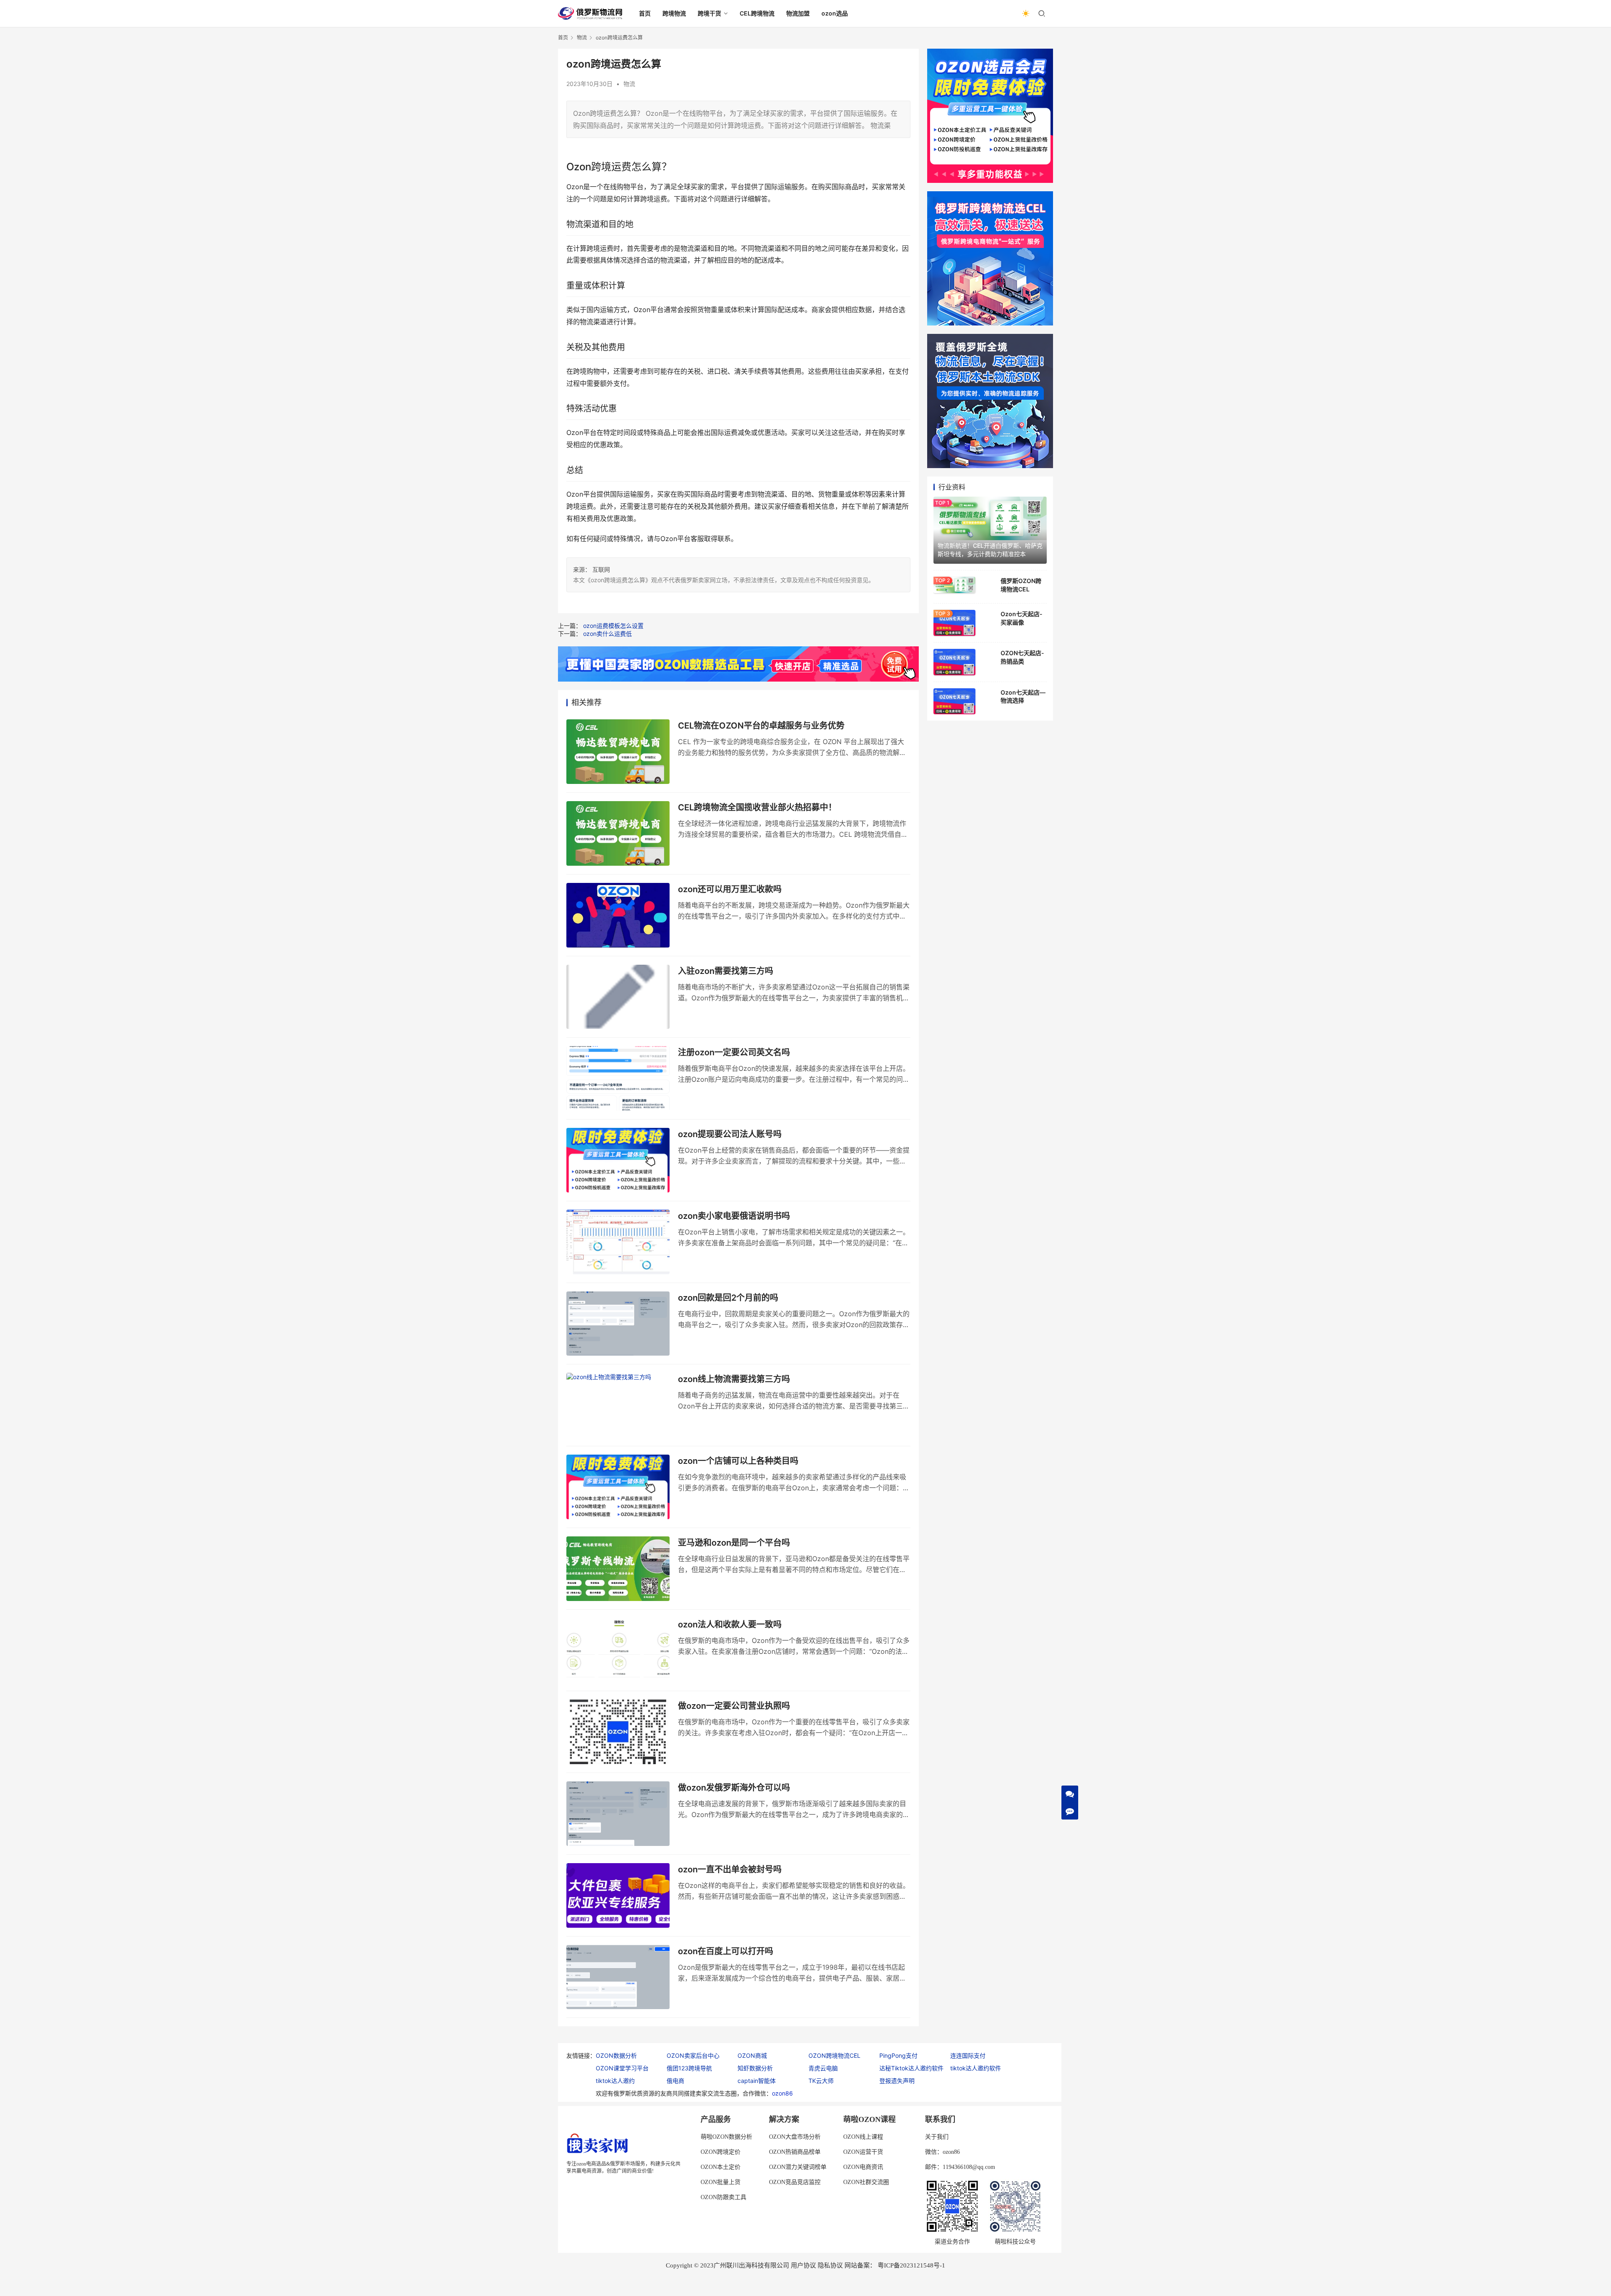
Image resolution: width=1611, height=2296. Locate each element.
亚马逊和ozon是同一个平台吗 (734, 1543)
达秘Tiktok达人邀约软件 (911, 2068)
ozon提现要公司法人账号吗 (730, 1134)
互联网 (601, 569)
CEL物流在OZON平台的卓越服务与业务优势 (761, 726)
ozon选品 (835, 13)
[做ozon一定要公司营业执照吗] (618, 1732)
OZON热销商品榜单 (795, 2152)
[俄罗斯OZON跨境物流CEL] (954, 585)
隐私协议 (830, 2265)
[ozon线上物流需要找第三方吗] (618, 1405)
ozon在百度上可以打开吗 (726, 1951)
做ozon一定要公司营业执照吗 (734, 1706)
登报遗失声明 (897, 2081)
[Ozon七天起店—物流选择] (954, 701)
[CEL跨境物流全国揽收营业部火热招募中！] (618, 833)
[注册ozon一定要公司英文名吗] (618, 1078)
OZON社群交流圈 (866, 2182)
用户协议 (803, 2265)
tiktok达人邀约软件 (976, 2068)
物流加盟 (798, 13)
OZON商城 (752, 2055)
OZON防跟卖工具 (723, 2197)
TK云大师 (821, 2081)
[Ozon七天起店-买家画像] (954, 623)
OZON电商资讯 (863, 2167)
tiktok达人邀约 (615, 2081)
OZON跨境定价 (721, 2152)
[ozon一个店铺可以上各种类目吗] (618, 1487)
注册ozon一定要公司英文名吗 (734, 1052)
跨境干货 (709, 13)
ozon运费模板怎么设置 (613, 626)
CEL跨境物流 (757, 13)
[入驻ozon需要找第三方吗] (618, 997)
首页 (645, 13)
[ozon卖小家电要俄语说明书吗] (618, 1242)
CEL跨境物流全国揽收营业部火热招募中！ (757, 807)
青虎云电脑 (823, 2068)
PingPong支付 (898, 2055)
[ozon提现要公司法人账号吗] (618, 1160)
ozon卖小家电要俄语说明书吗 (734, 1216)
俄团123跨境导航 (689, 2068)
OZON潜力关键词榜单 (798, 2167)
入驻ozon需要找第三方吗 (726, 971)
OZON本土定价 (721, 2167)
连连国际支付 (968, 2055)
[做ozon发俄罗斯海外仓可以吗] (618, 1814)
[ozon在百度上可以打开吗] (618, 1977)
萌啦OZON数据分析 (726, 2137)
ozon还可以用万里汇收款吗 (730, 889)
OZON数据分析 (616, 2055)
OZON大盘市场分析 (795, 2137)
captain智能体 (757, 2081)
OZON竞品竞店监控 (795, 2182)
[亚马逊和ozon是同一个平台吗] (618, 1569)
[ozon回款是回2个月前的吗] (618, 1324)
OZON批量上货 (721, 2182)
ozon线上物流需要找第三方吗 (734, 1379)
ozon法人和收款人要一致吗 (730, 1624)
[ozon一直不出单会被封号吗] (618, 1895)
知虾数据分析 (755, 2068)
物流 (629, 84)
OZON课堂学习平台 (622, 2068)
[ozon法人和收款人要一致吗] (618, 1650)
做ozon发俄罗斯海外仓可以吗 (734, 1788)
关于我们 (937, 2137)
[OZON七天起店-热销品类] (954, 662)
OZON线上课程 (863, 2137)
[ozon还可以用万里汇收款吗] (618, 915)
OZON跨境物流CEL (834, 2055)
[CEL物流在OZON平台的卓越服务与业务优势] (618, 752)
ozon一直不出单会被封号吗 (730, 1869)
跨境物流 (674, 13)
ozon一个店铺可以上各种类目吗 (738, 1461)
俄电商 (675, 2081)
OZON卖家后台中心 (693, 2055)
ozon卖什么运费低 (607, 634)
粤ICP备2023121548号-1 (911, 2265)
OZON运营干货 (863, 2152)
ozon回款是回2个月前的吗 (728, 1298)
